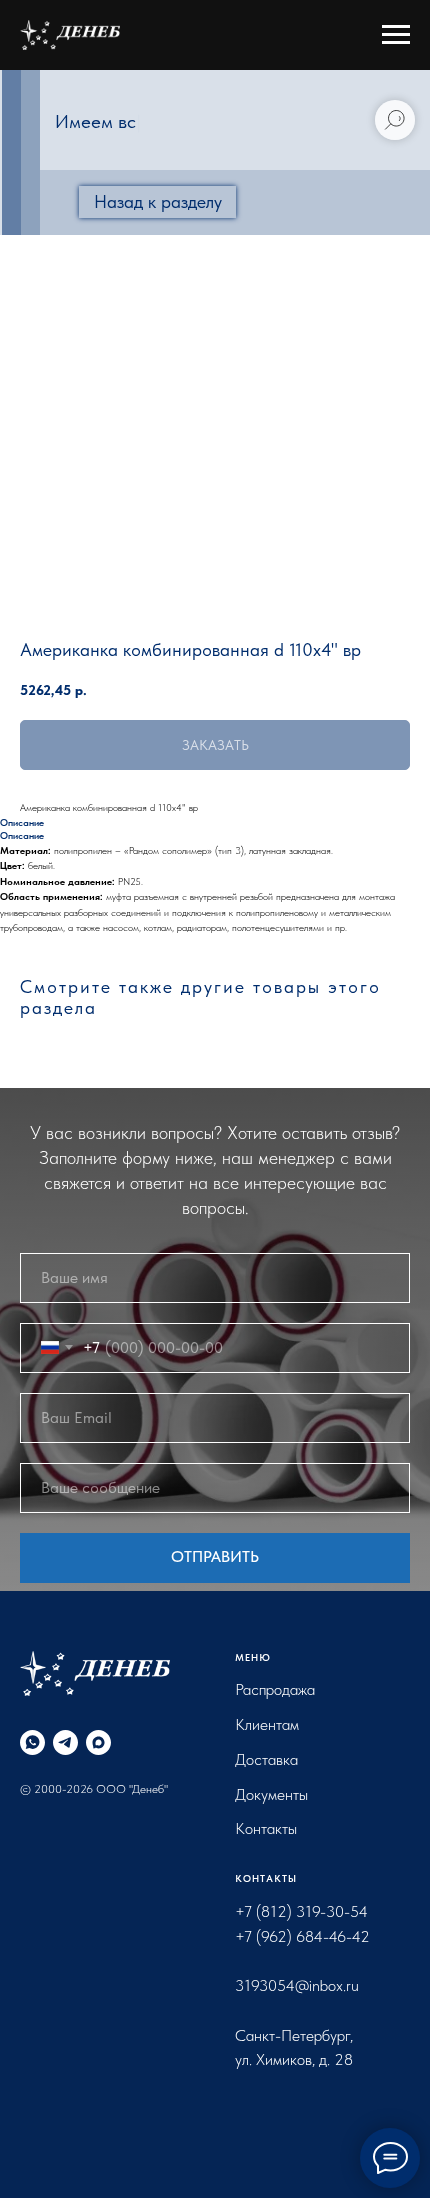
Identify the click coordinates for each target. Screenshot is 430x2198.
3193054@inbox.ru (297, 1985)
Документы (271, 1794)
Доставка (266, 1759)
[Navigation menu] (396, 35)
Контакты (266, 1828)
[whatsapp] (32, 1742)
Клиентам (267, 1724)
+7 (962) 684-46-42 (302, 1936)
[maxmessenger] (98, 1742)
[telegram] (65, 1742)
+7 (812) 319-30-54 (301, 1911)
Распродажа (275, 1689)
